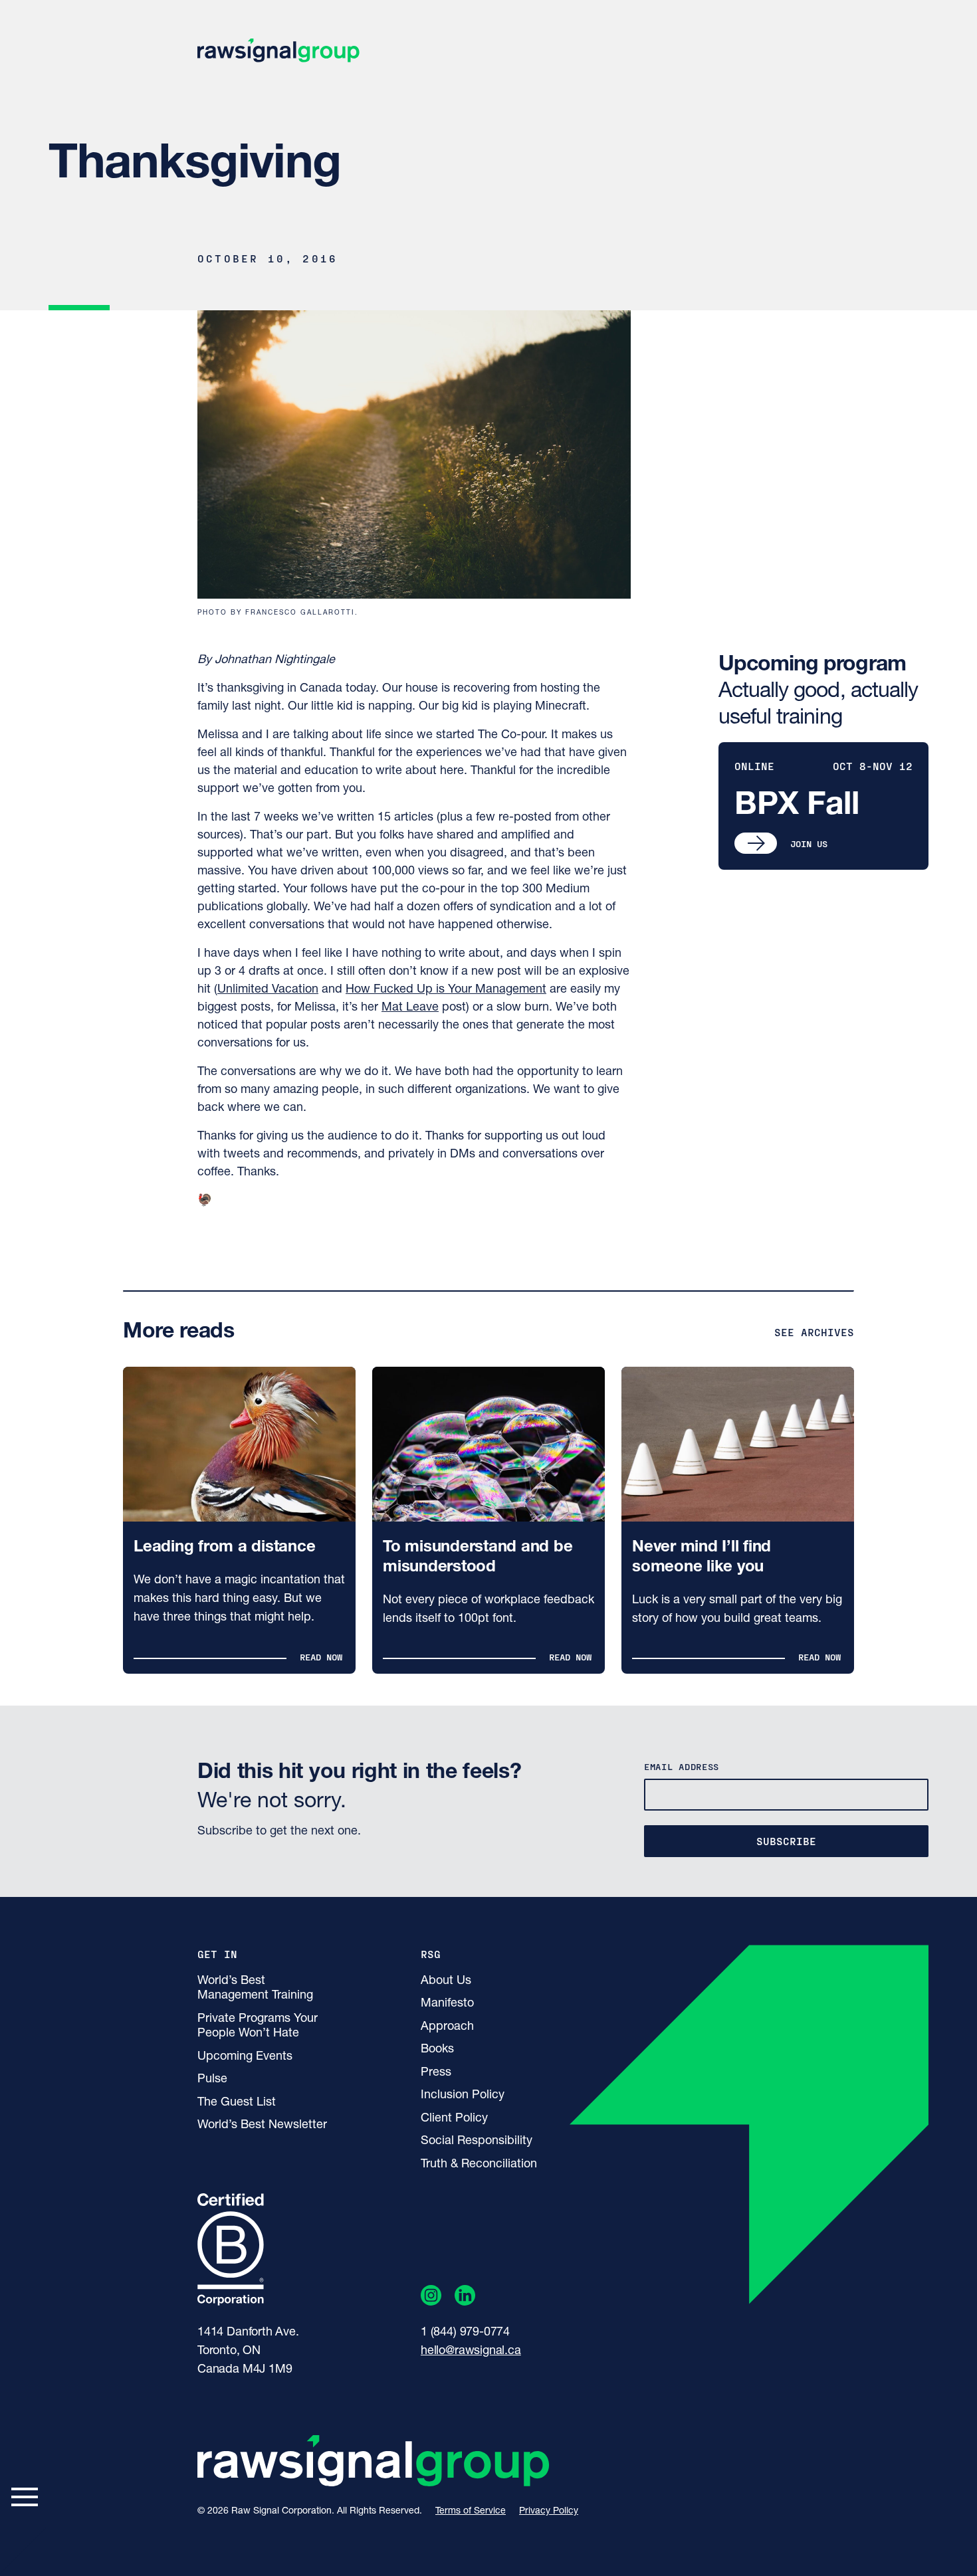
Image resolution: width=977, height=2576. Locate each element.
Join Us (809, 843)
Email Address (682, 1766)
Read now (321, 1657)
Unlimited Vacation (268, 990)
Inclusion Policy (463, 2096)
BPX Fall (797, 806)
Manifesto (447, 2004)
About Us (446, 1981)
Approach (447, 2027)
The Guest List (237, 2103)
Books (437, 2050)
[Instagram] (431, 2298)
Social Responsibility (477, 2141)
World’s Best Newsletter (262, 2126)
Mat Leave (410, 1008)
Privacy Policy (549, 2511)
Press (436, 2073)
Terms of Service (471, 2511)
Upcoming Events (245, 2057)
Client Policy (454, 2119)
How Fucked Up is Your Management (446, 990)
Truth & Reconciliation (479, 2165)
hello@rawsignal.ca (471, 2351)
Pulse (212, 2080)
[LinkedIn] (465, 2298)
